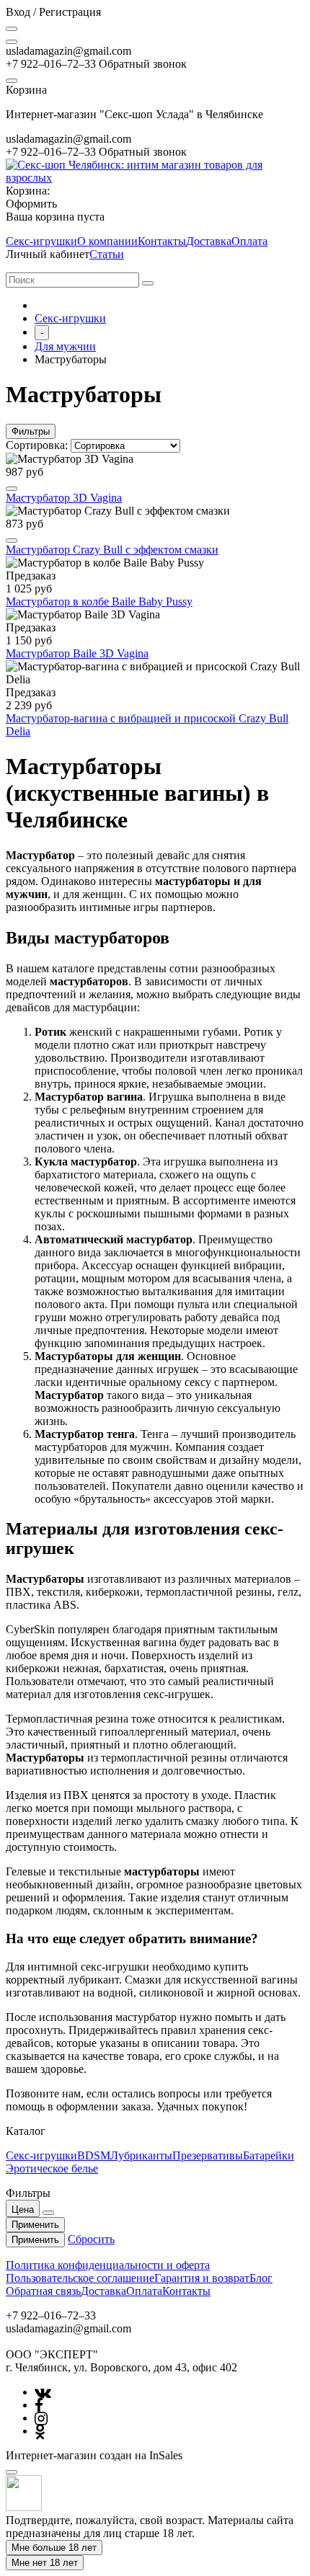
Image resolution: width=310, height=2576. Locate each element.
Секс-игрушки (41, 241)
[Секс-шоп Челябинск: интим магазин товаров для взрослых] (155, 178)
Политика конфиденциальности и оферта (108, 2265)
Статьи (107, 254)
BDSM (94, 2155)
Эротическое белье (52, 2168)
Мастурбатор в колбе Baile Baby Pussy (99, 601)
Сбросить (91, 2239)
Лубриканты (141, 2155)
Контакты (162, 241)
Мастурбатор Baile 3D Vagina (77, 653)
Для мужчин (65, 346)
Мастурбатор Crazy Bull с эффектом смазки (112, 550)
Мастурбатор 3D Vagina (64, 498)
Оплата (249, 241)
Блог (261, 2278)
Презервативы (208, 2155)
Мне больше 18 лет (54, 2548)
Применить (35, 2225)
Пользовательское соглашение (80, 2278)
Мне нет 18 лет (45, 2563)
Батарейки (269, 2155)
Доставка (209, 241)
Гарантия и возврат (202, 2278)
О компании (107, 241)
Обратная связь (43, 2291)
